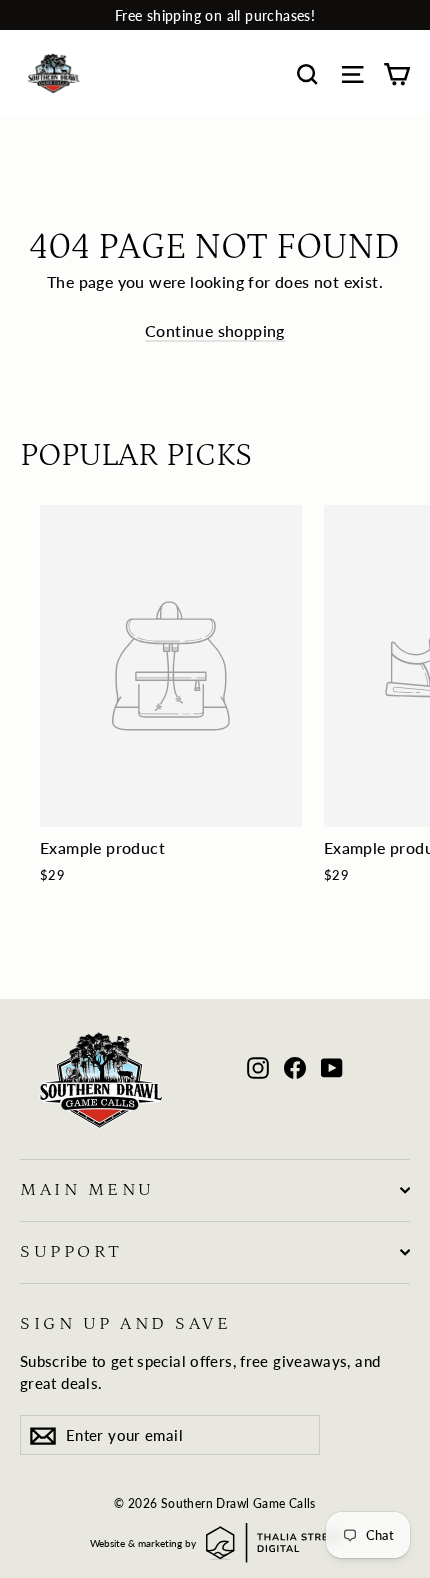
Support (71, 1252)
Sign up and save (125, 1324)
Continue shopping (215, 330)
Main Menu (87, 1190)
